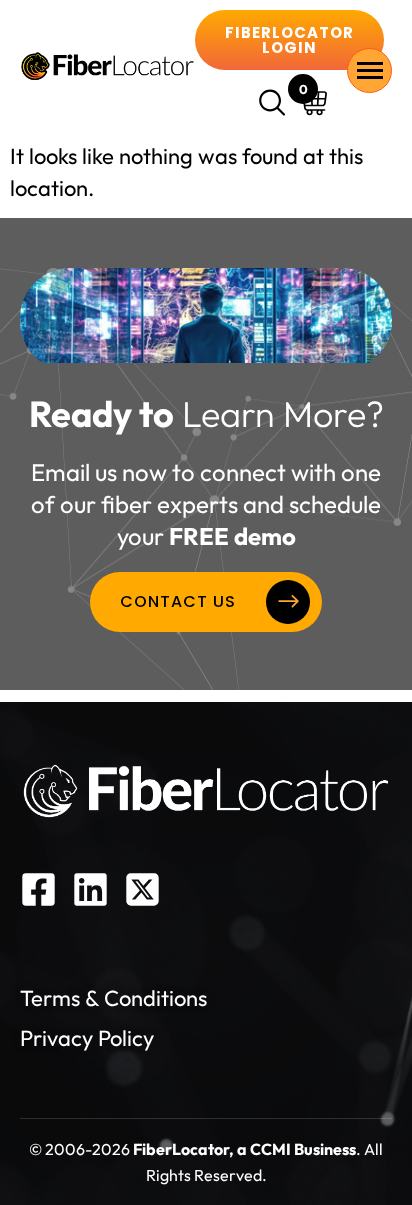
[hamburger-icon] (369, 70)
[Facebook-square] (38, 889)
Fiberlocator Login (289, 40)
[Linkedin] (90, 889)
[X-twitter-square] (142, 889)
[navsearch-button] (275, 105)
